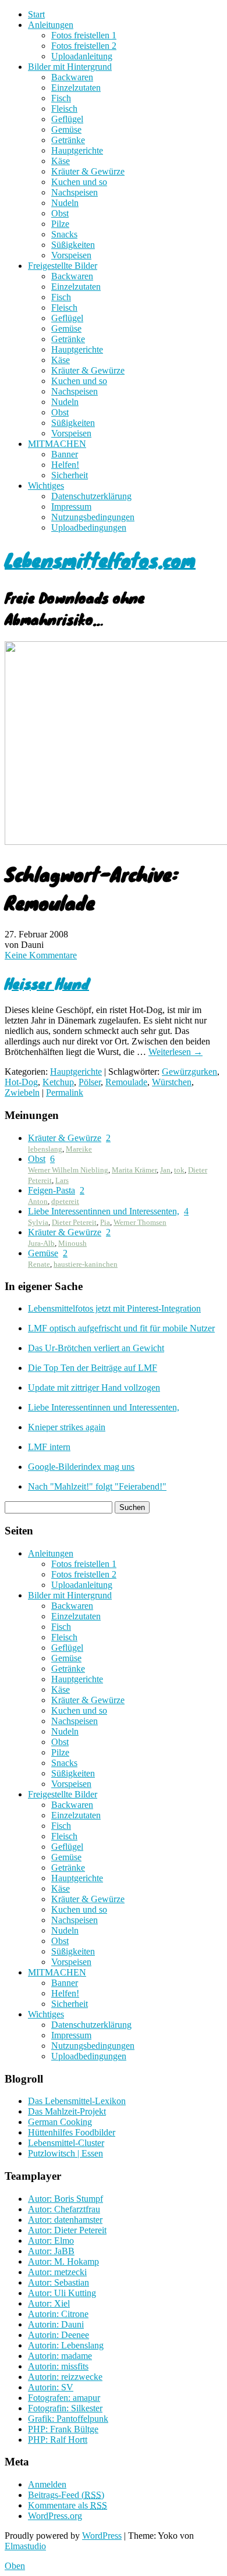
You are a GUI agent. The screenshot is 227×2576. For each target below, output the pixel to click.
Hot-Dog (21, 1082)
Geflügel (67, 119)
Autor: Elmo (51, 2241)
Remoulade (126, 1082)
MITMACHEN (57, 444)
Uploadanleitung (82, 56)
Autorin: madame (60, 2356)
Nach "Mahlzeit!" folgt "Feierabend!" (97, 1486)
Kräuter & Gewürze (88, 171)
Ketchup (58, 1082)
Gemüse (66, 129)
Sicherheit (70, 475)
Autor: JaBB (51, 2251)
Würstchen (172, 1082)
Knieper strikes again (67, 1427)
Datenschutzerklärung (91, 496)
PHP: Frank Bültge (63, 2429)
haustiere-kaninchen (86, 1264)
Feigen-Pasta (52, 1190)
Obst (60, 213)
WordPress (102, 2536)
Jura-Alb (41, 1243)
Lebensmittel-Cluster (66, 2143)
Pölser (90, 1082)
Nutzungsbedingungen (93, 517)
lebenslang (45, 1149)
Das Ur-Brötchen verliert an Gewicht (96, 1348)
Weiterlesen (175, 1052)
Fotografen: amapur (64, 2398)
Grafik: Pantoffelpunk (68, 2419)
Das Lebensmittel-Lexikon (77, 2101)
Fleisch (64, 109)
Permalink (65, 1092)
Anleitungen (51, 25)
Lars (62, 1180)
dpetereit (65, 1201)
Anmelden (47, 2484)
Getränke (68, 140)
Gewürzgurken (189, 1072)
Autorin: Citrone (58, 2314)
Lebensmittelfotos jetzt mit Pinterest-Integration (114, 1308)
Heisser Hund (47, 983)
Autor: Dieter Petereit (67, 2230)
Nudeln (65, 203)
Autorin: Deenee (58, 2335)
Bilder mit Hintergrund (70, 67)
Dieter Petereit (74, 1222)
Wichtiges (46, 486)
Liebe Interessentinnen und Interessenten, (104, 1211)
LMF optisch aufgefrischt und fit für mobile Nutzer (121, 1328)
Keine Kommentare (41, 955)
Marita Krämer (134, 1170)
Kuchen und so (79, 182)
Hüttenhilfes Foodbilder (72, 2132)
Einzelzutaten (76, 88)
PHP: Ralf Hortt (58, 2440)
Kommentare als (68, 2505)
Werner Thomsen (140, 1222)
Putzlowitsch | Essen (65, 2153)
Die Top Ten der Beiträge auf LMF (93, 1368)
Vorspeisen (71, 255)
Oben (15, 2566)
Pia (105, 1222)
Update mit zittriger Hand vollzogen (94, 1388)
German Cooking (60, 2122)
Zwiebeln (22, 1092)
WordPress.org (55, 2516)
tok (179, 1170)
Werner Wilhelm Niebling (68, 1170)
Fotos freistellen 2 (84, 46)
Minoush (72, 1243)
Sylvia (38, 1222)
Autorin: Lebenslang (66, 2345)
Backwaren (72, 77)
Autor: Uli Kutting (62, 2293)
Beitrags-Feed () (66, 2495)
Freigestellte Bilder (63, 266)
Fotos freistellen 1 (84, 35)
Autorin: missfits (58, 2366)
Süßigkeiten (73, 245)
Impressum (71, 507)
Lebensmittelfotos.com (100, 559)
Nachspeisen (75, 192)
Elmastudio (25, 2546)
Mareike (79, 1149)
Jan (165, 1170)
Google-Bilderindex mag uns (81, 1467)
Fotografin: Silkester (65, 2408)
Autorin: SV (51, 2387)
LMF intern (49, 1447)
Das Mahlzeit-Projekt (67, 2111)
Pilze (60, 224)
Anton (38, 1201)
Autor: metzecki (57, 2272)
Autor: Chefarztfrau (64, 2209)
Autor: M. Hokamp (63, 2261)
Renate (39, 1264)
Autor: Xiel (49, 2303)
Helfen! (65, 465)
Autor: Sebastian (58, 2282)
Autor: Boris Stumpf (65, 2199)
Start (36, 14)
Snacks (64, 234)
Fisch (61, 98)
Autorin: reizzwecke (65, 2377)
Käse (61, 161)
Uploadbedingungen (89, 527)
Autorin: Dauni (56, 2324)
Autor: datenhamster (65, 2220)
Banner (65, 454)
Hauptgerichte (77, 150)
